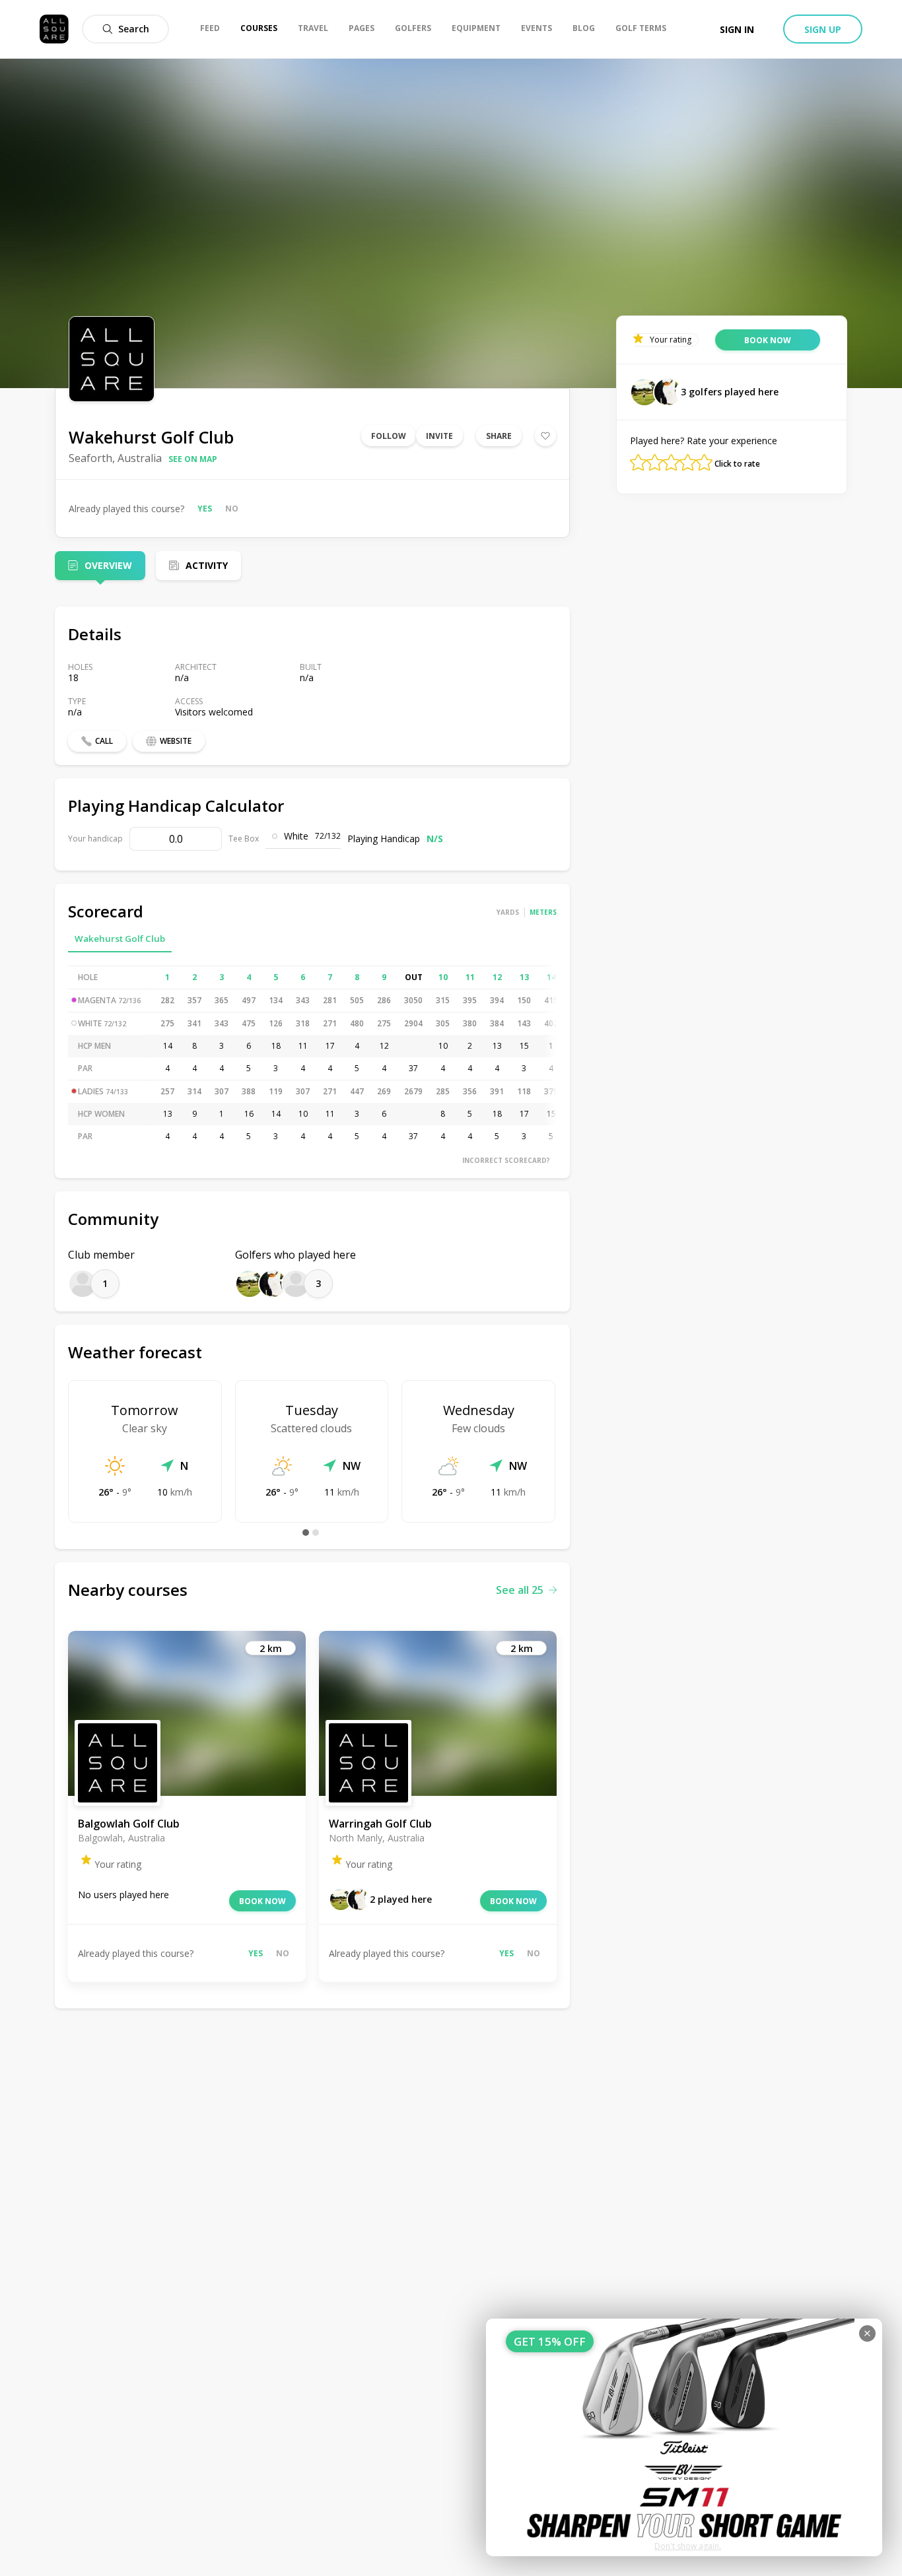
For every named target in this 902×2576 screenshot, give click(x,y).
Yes (205, 509)
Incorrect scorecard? (506, 1160)
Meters (543, 912)
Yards (508, 912)
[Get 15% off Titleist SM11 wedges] (684, 2437)
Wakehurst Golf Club (120, 939)
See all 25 (520, 1590)
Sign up (823, 29)
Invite (439, 436)
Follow (389, 436)
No (232, 509)
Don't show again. (688, 2546)
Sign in (737, 29)
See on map (193, 459)
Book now (262, 1901)
